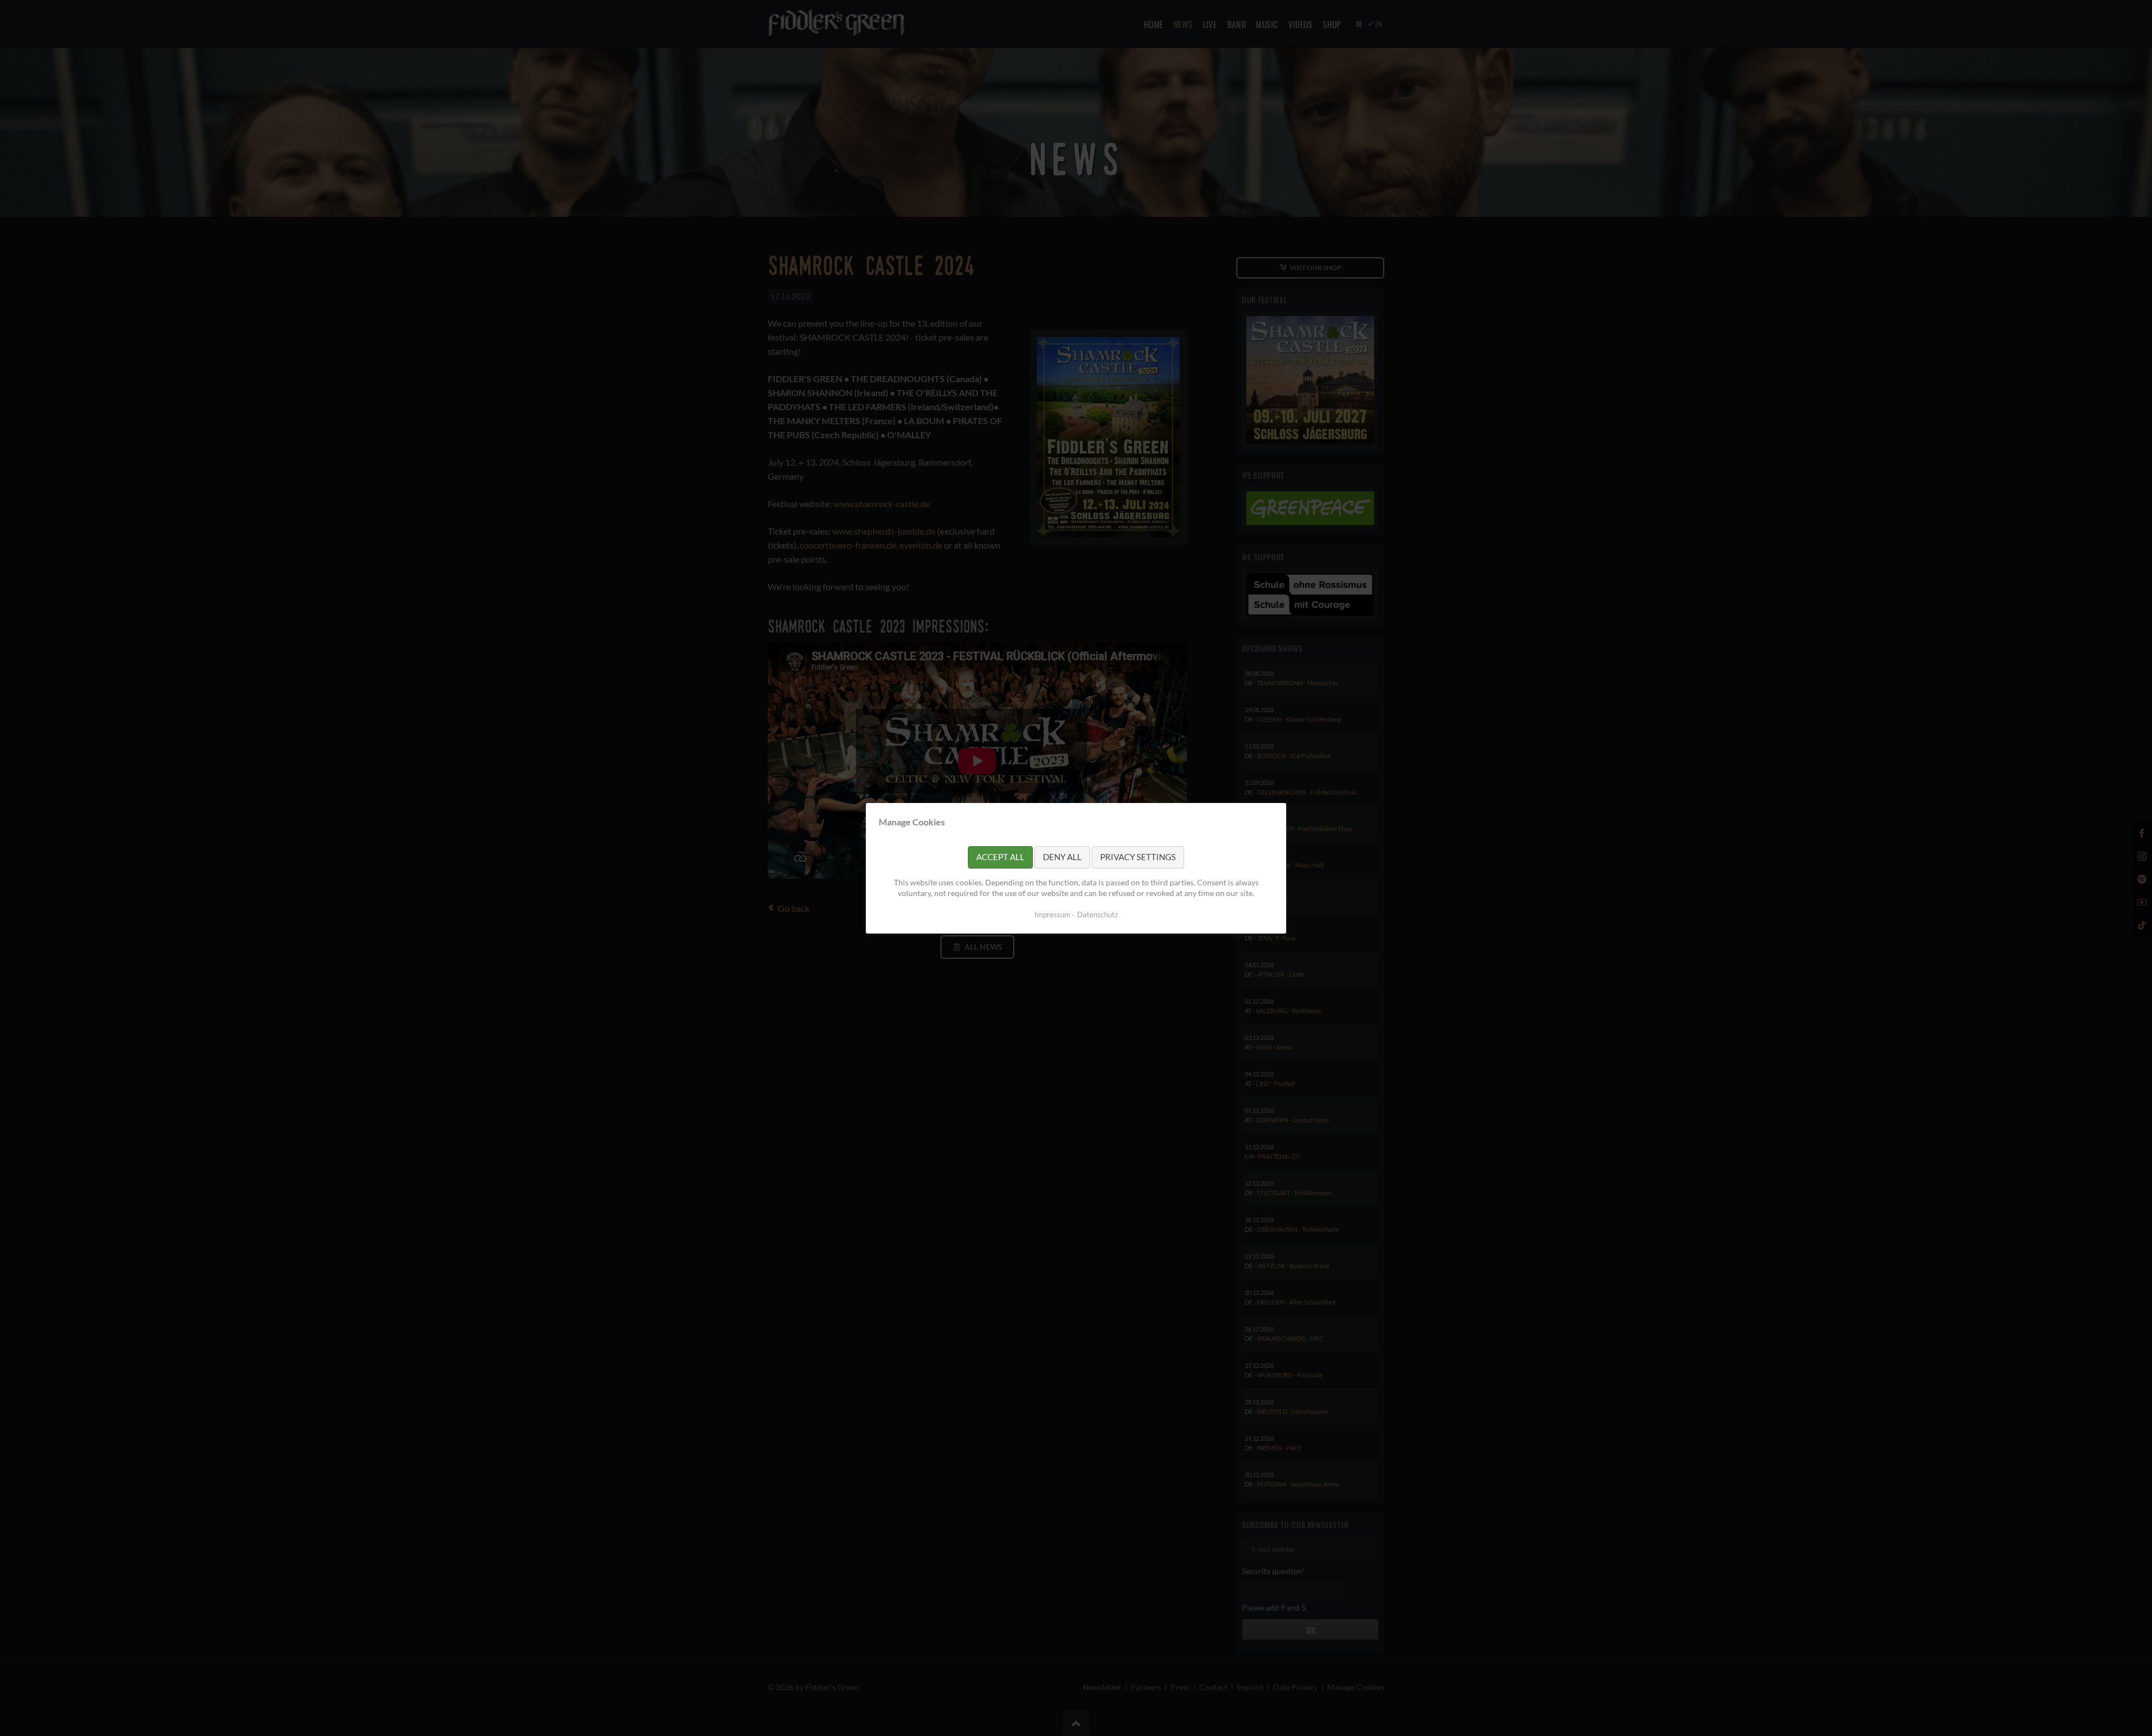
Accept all (1000, 857)
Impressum (1052, 914)
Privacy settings (1138, 857)
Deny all (1062, 857)
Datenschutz (1098, 914)
